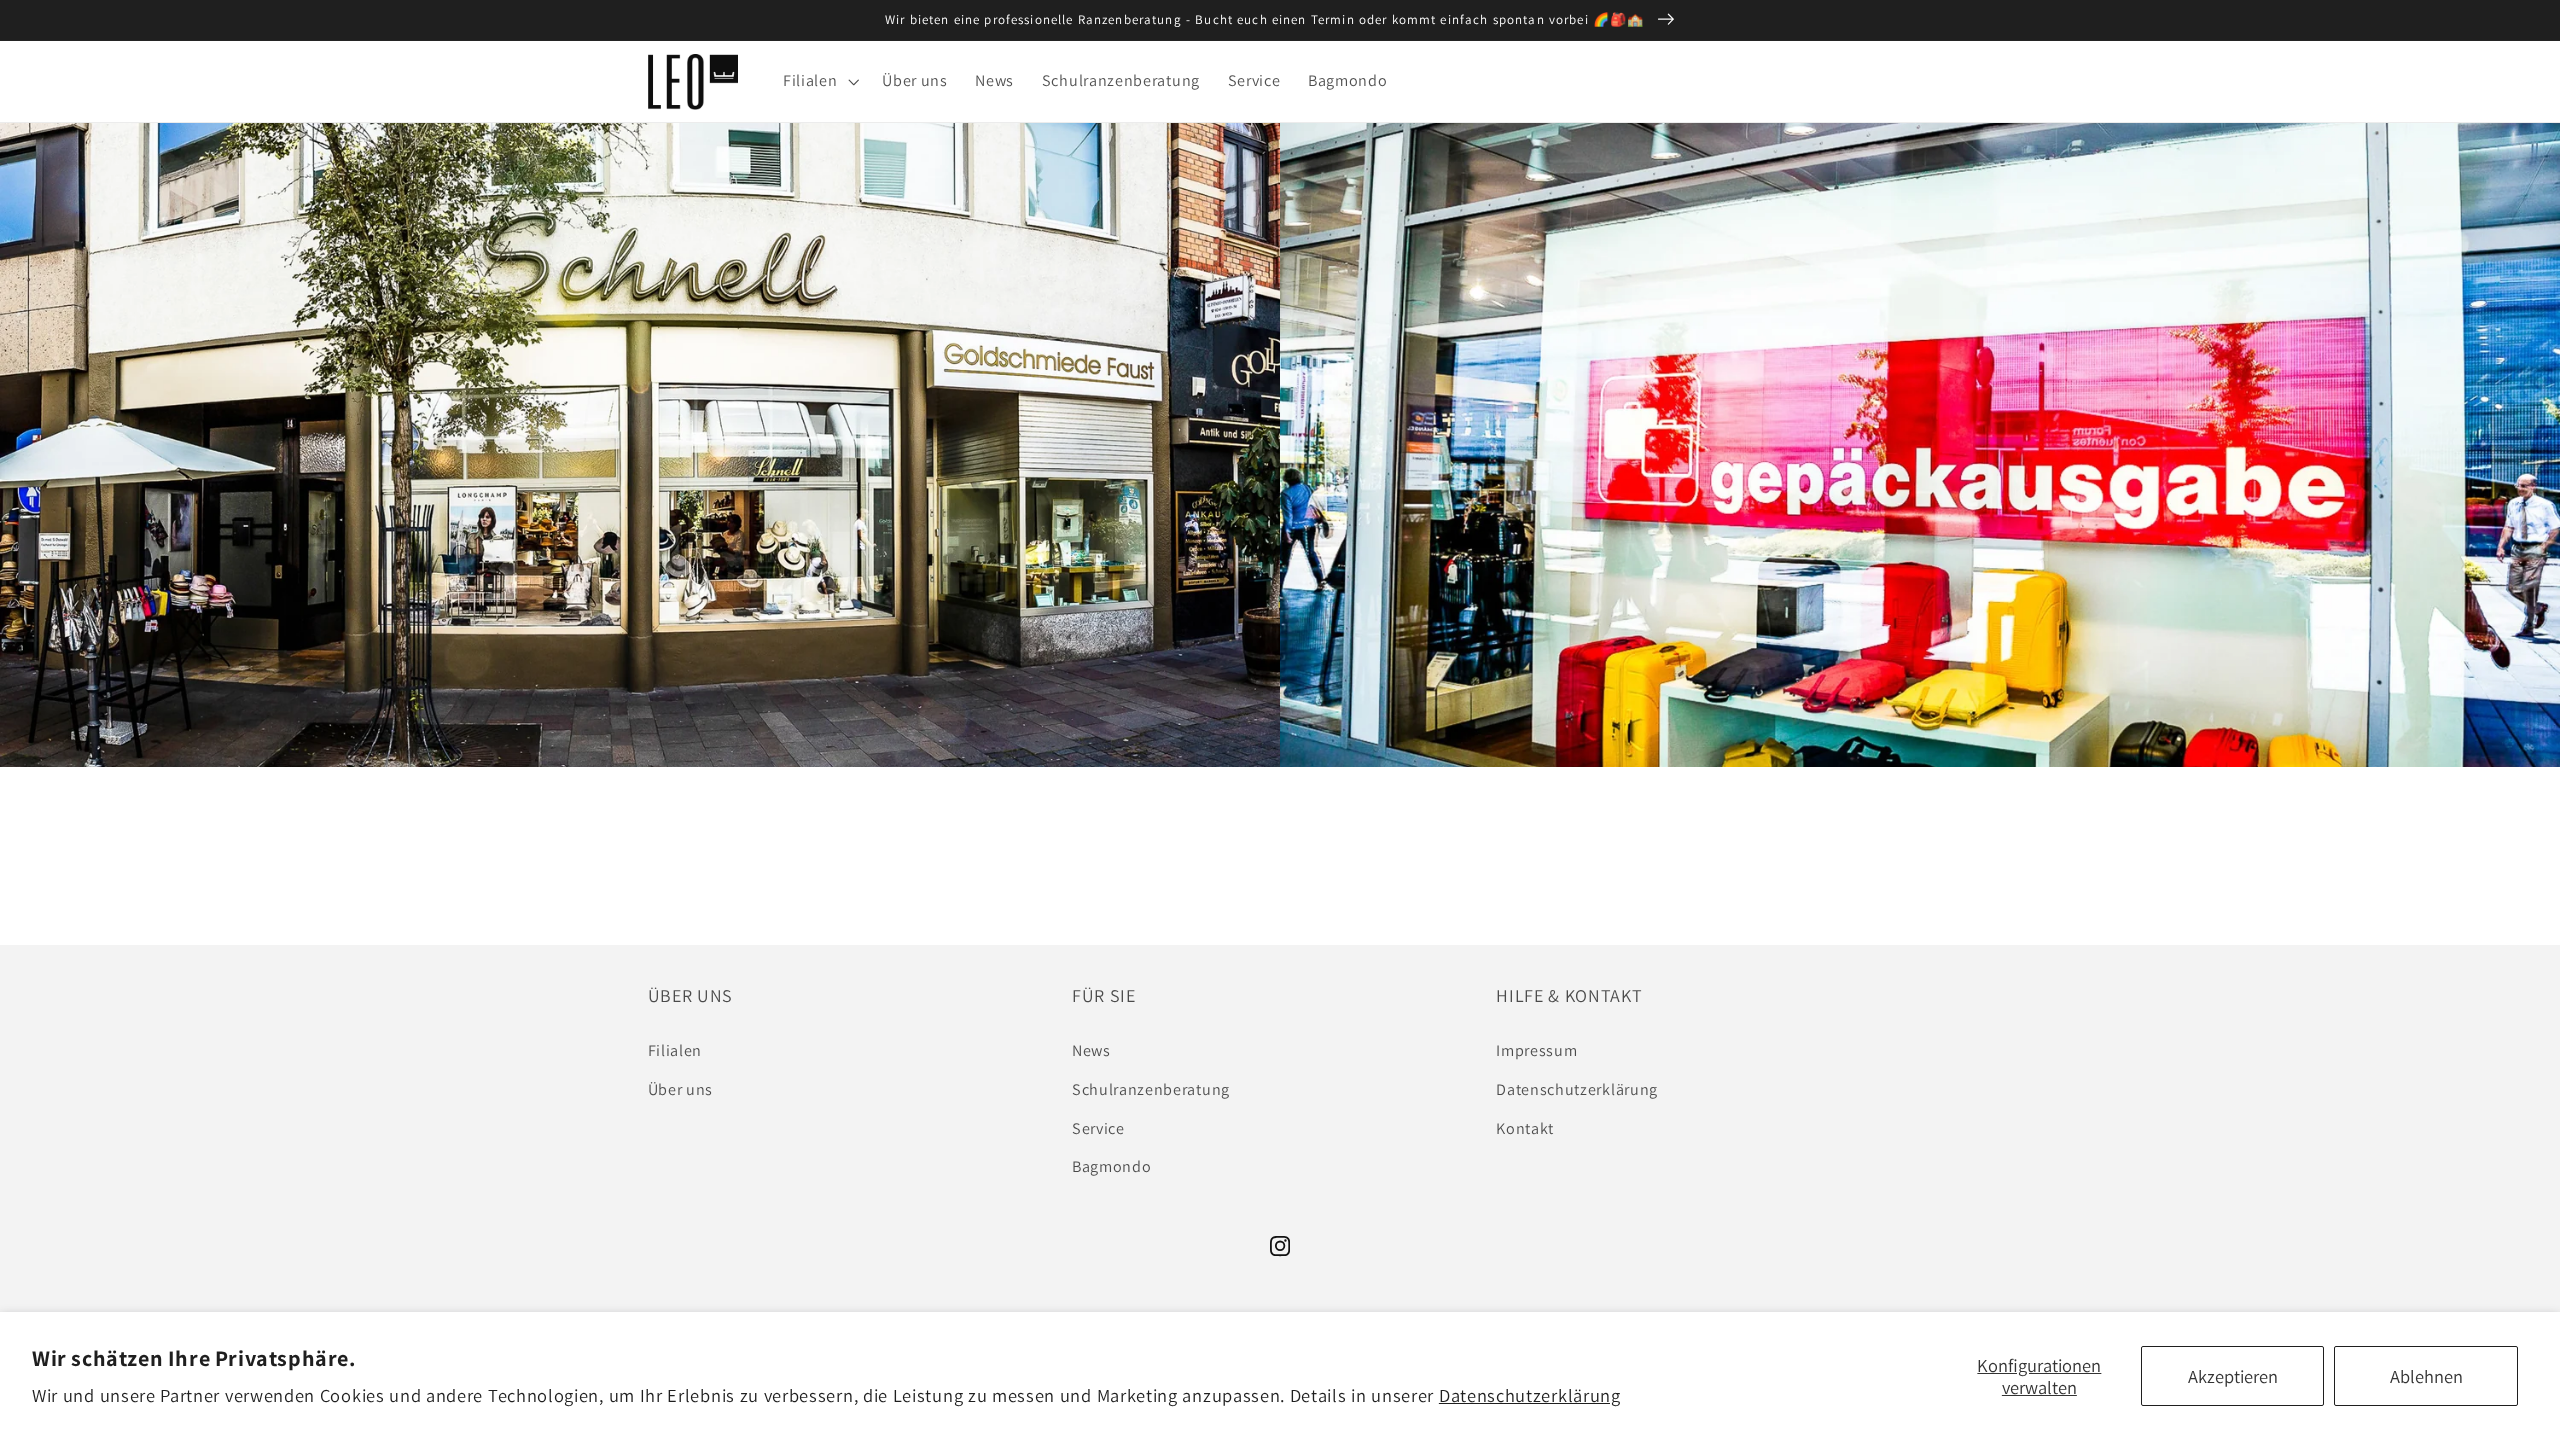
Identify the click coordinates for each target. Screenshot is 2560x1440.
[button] (818, 82)
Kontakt (1525, 1128)
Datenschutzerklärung (1530, 1395)
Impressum (1536, 1050)
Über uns (681, 1089)
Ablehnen (2426, 1376)
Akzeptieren (2233, 1376)
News (1091, 1050)
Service (1098, 1128)
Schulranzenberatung (1151, 1089)
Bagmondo (1112, 1166)
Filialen (675, 1050)
